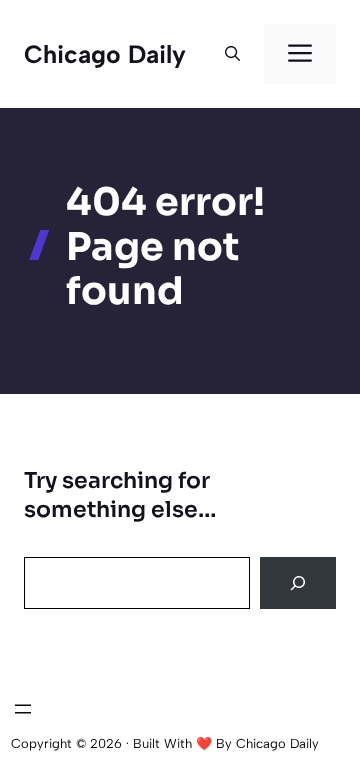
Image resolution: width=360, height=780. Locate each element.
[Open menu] (23, 709)
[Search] (298, 583)
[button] (232, 54)
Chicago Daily (105, 54)
